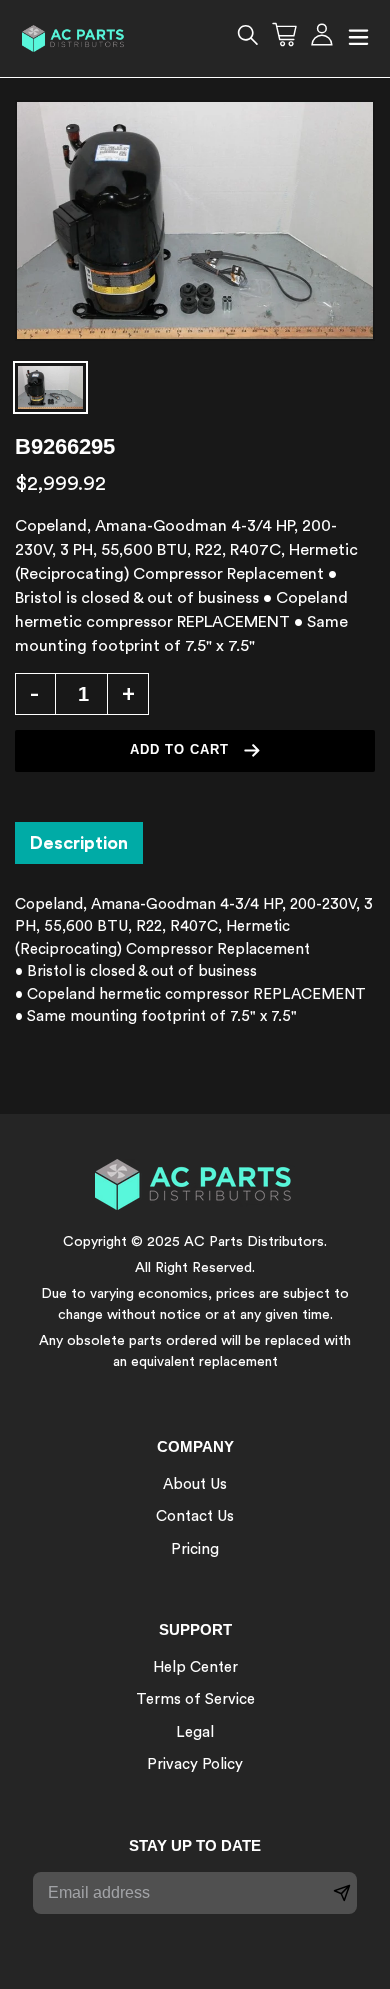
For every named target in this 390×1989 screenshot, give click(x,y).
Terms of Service (195, 1699)
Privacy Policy (195, 1764)
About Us (195, 1484)
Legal (195, 1732)
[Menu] (358, 38)
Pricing (195, 1549)
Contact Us (195, 1516)
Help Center (195, 1667)
